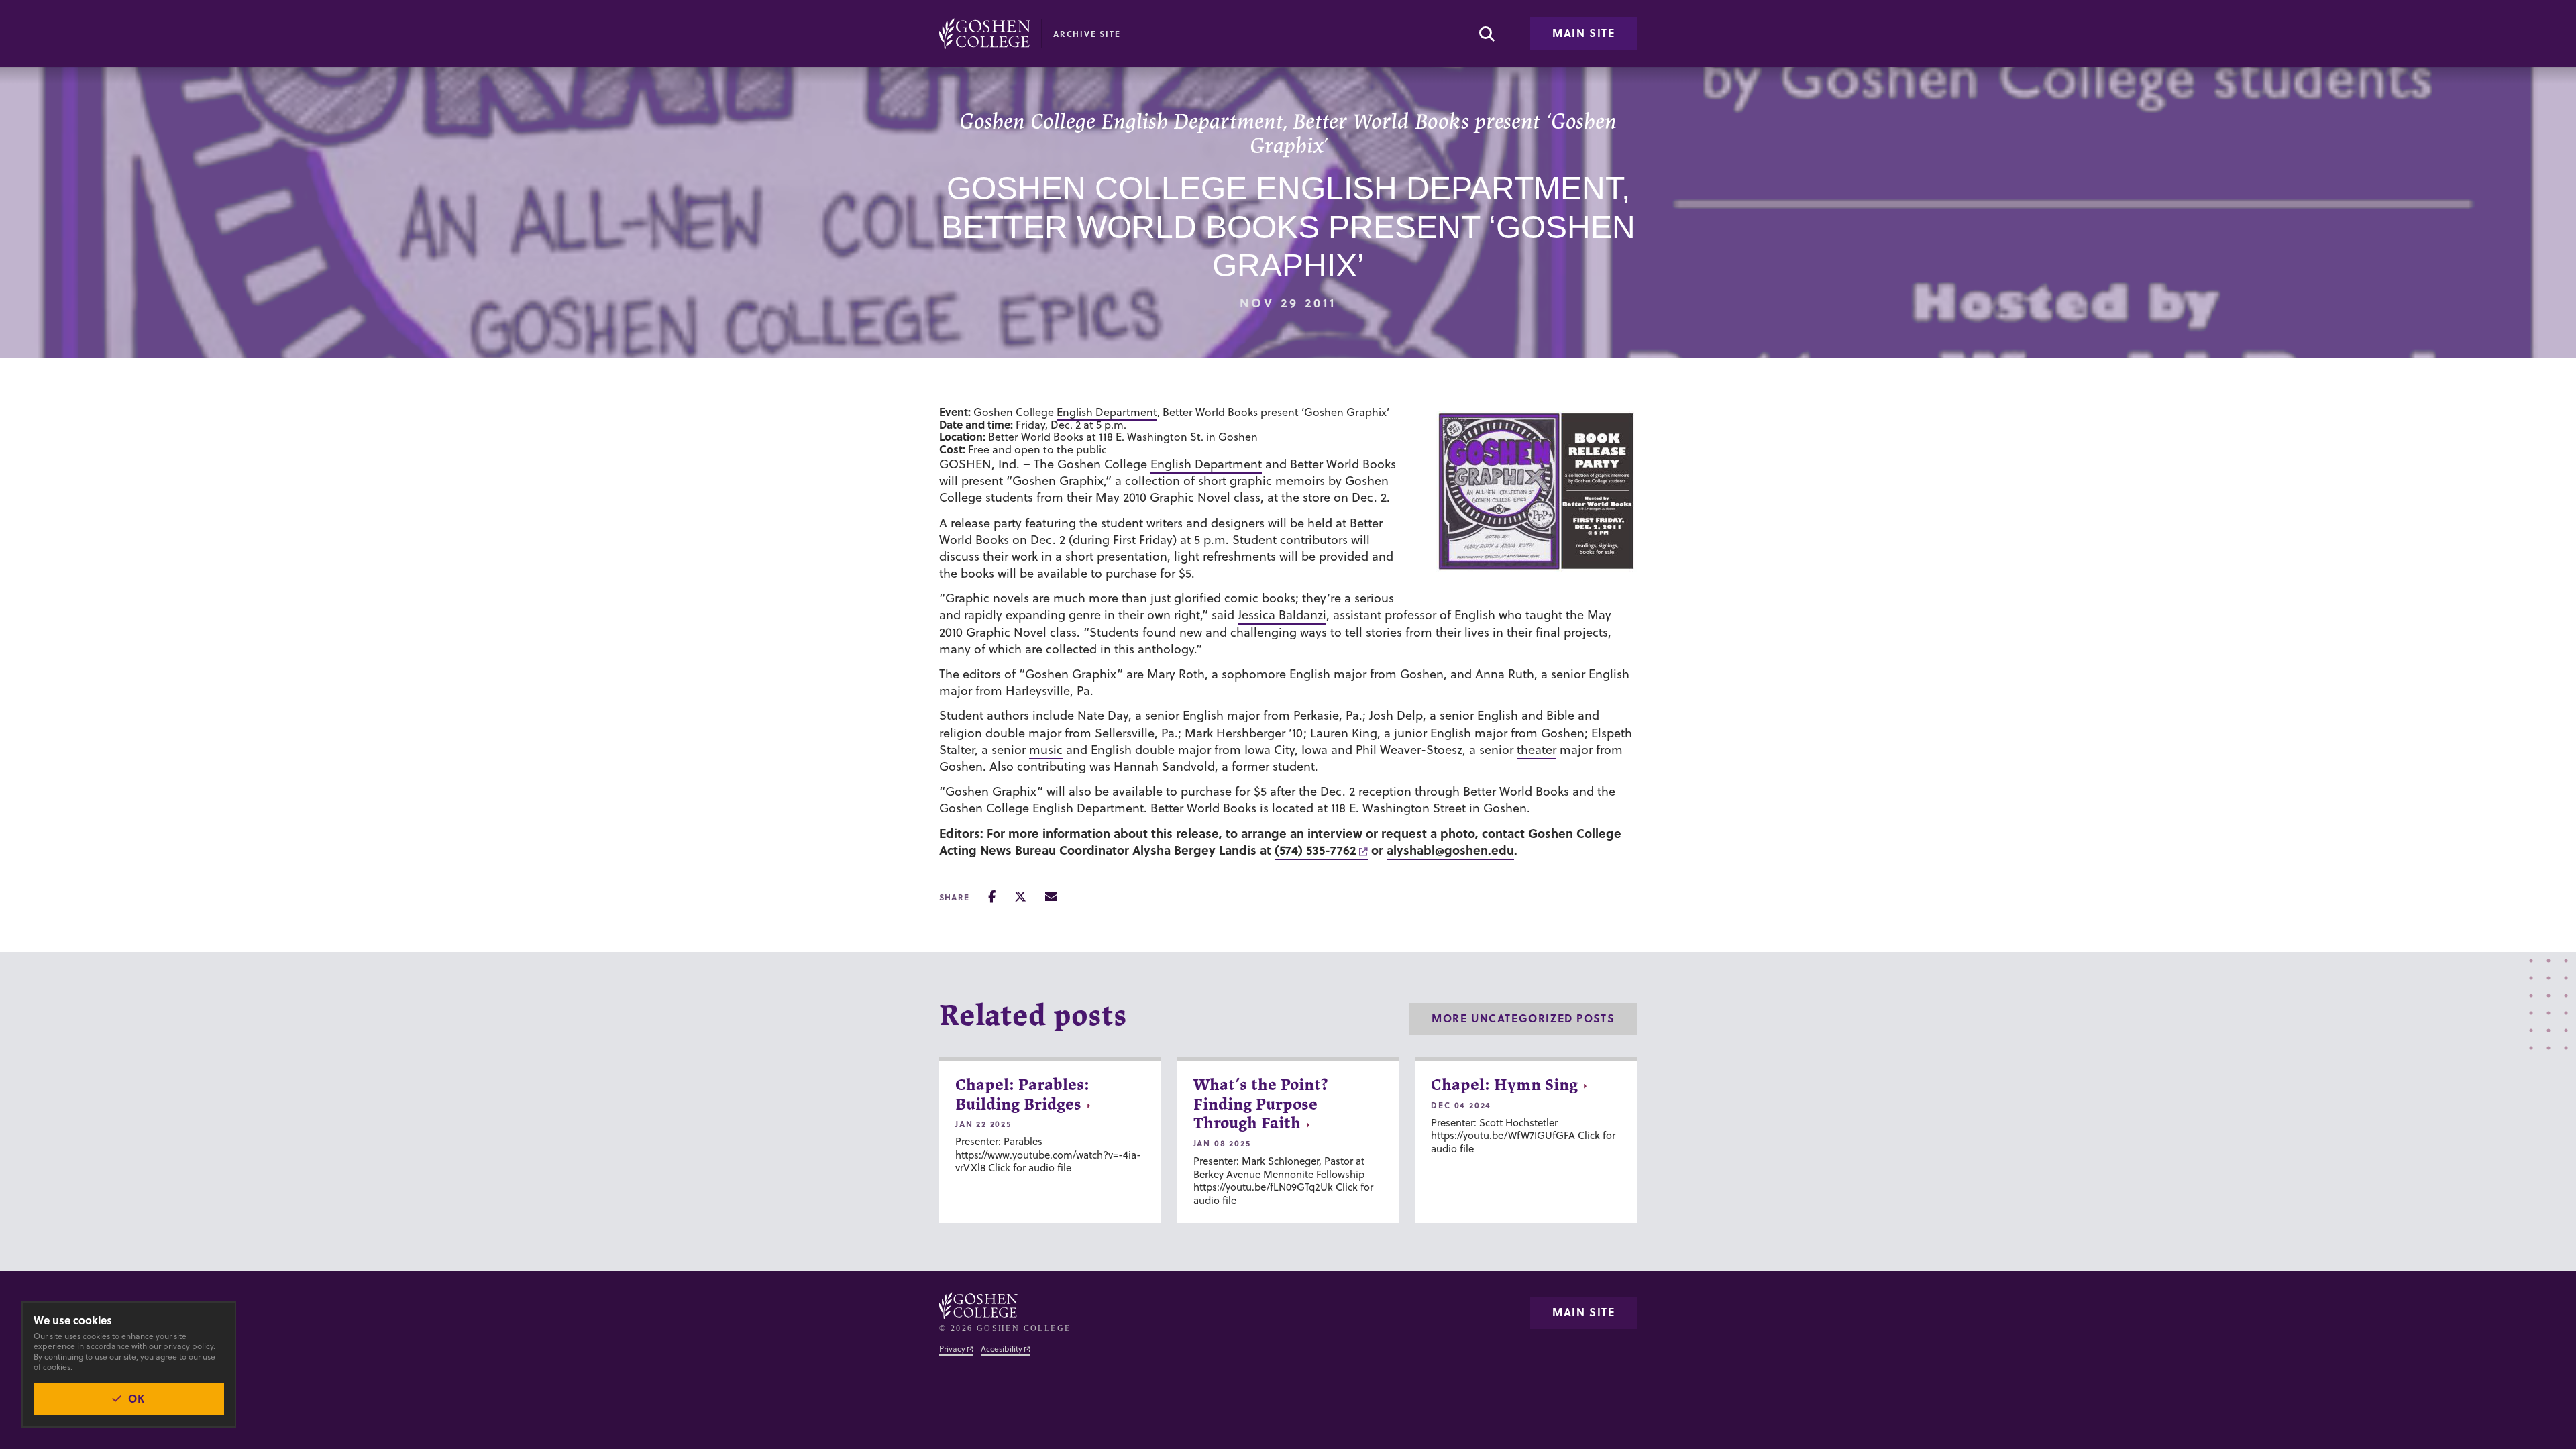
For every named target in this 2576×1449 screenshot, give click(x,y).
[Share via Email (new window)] (1051, 897)
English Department (1107, 412)
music (1046, 750)
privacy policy (188, 1346)
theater (1537, 750)
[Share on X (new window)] (1020, 897)
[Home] (985, 34)
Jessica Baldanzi (1282, 615)
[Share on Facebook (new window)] (992, 897)
